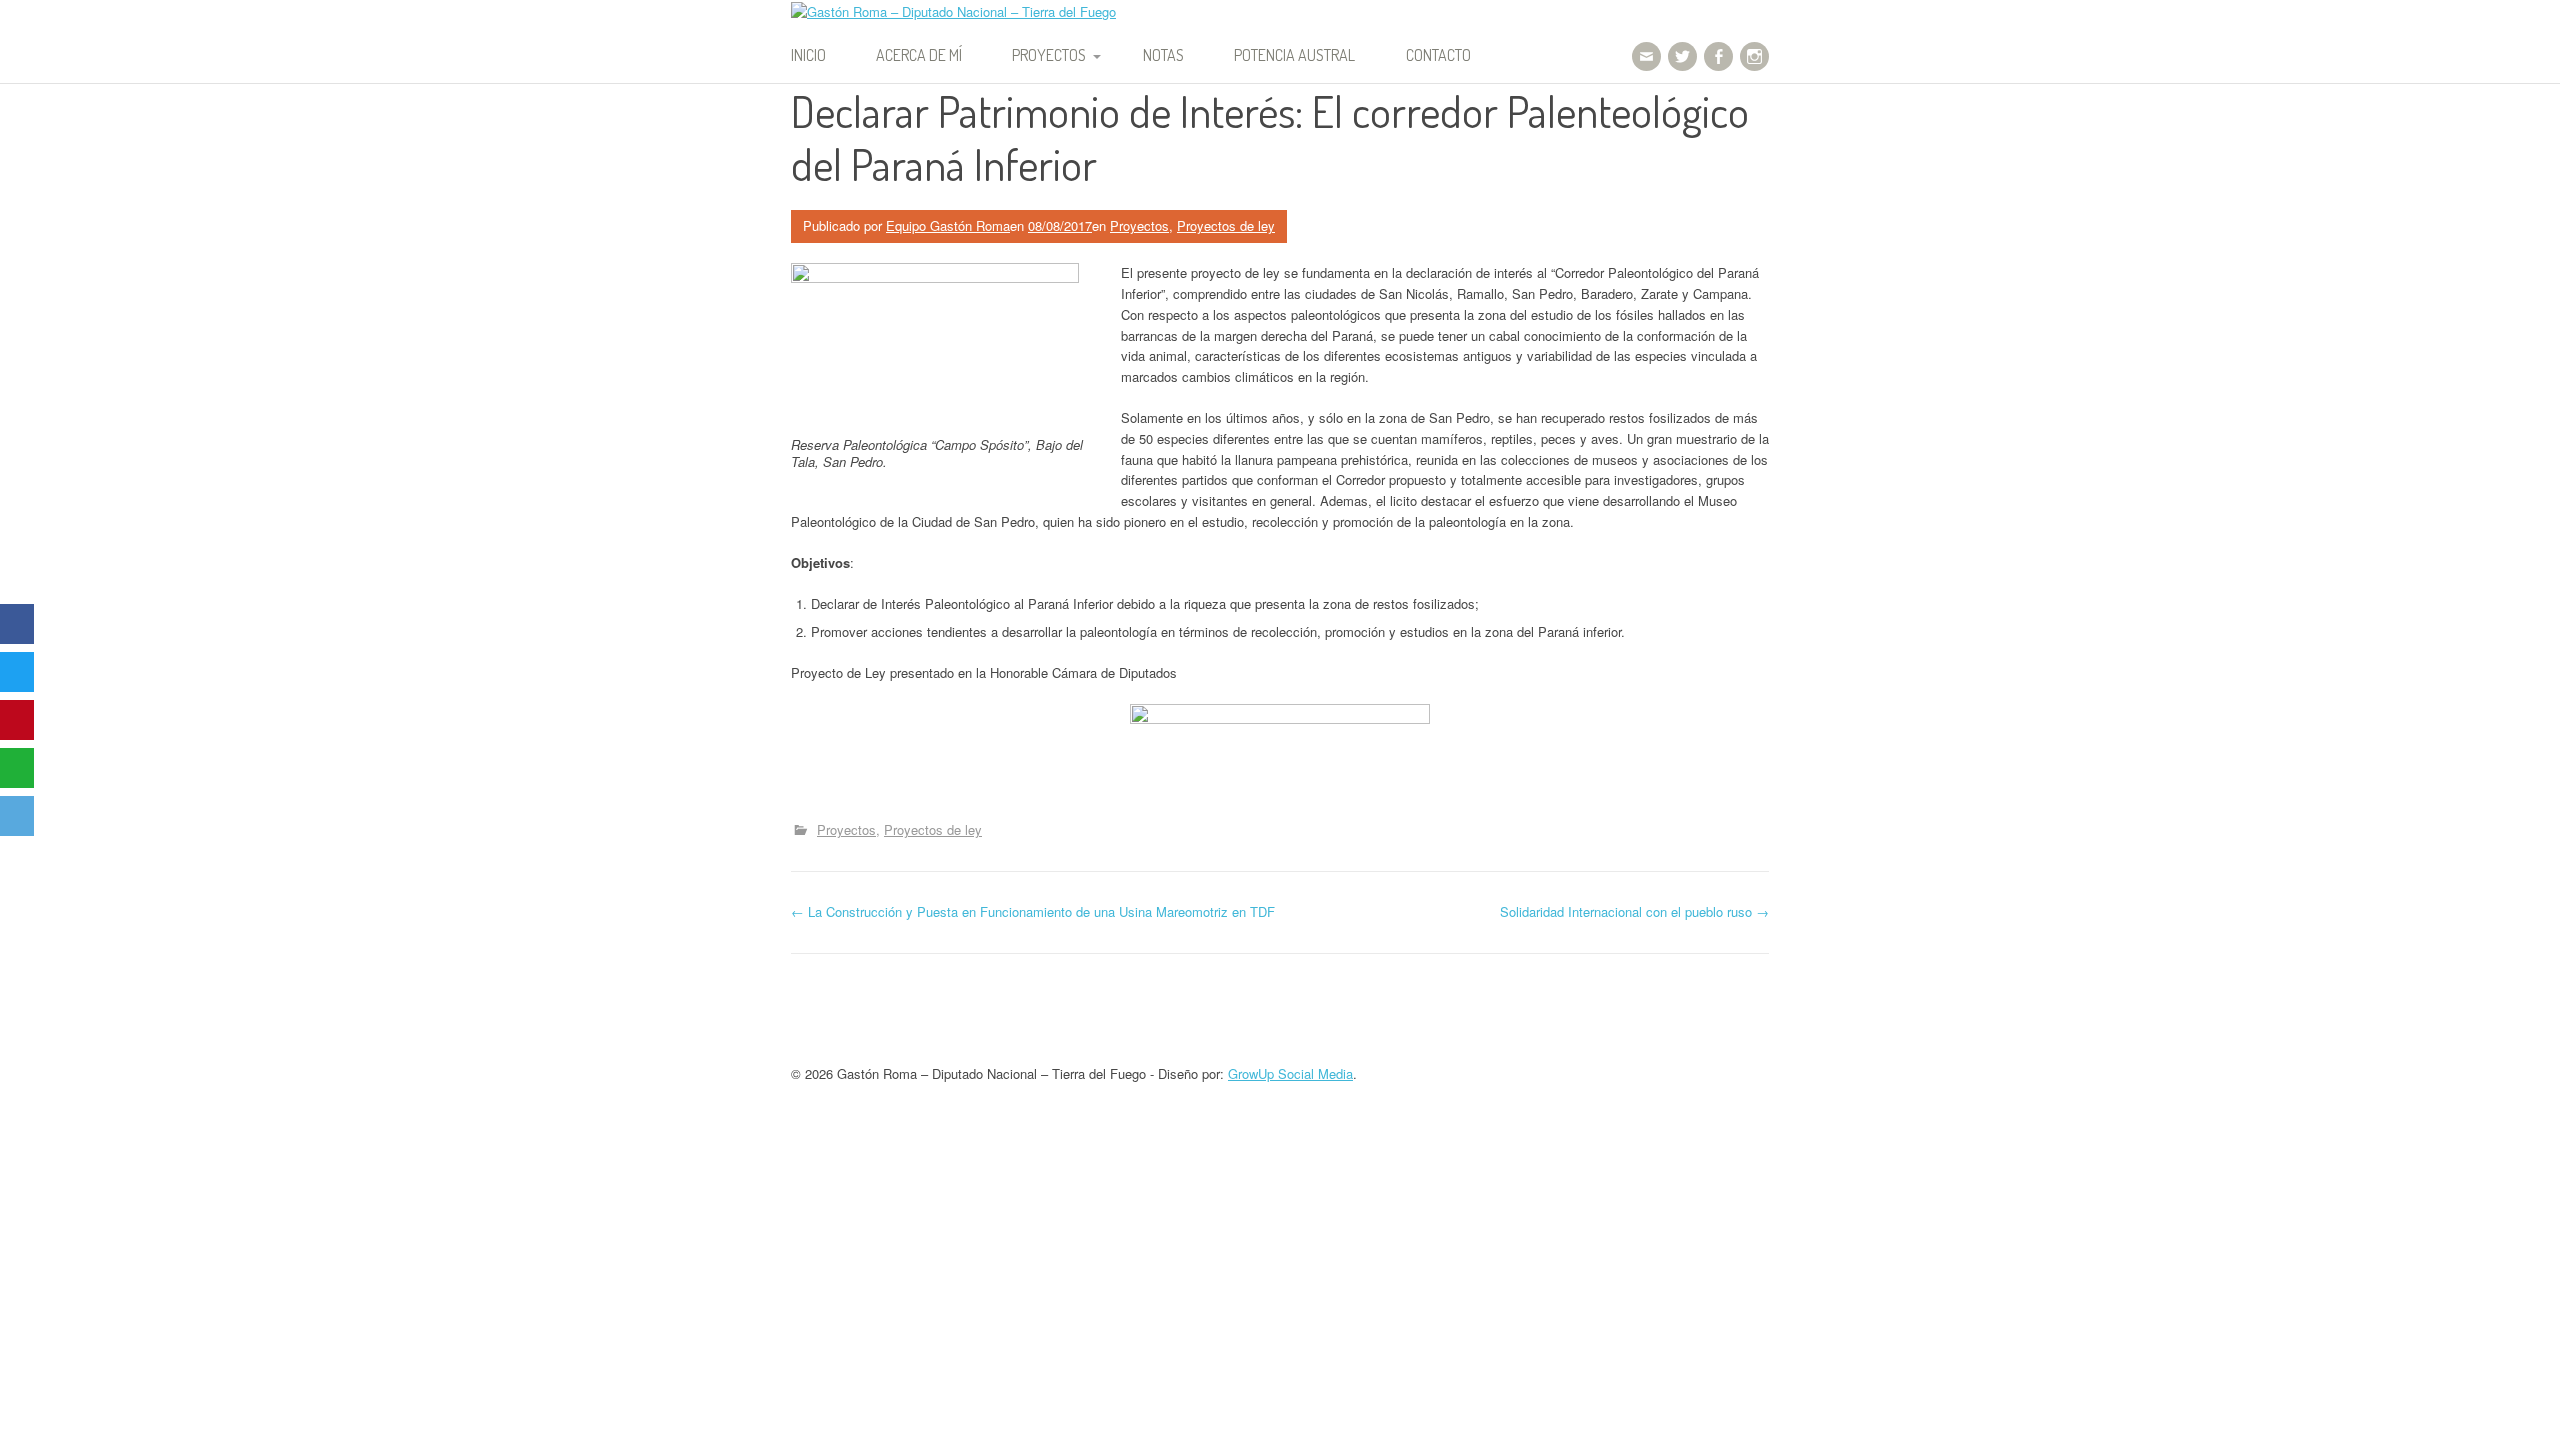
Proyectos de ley (1226, 225)
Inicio (808, 55)
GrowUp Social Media (1290, 1073)
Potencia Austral (1294, 55)
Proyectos (1049, 55)
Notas (1163, 55)
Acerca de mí (919, 55)
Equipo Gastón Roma (948, 225)
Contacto (1438, 55)
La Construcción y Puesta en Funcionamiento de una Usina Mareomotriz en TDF (1033, 911)
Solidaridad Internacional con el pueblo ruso (1634, 911)
